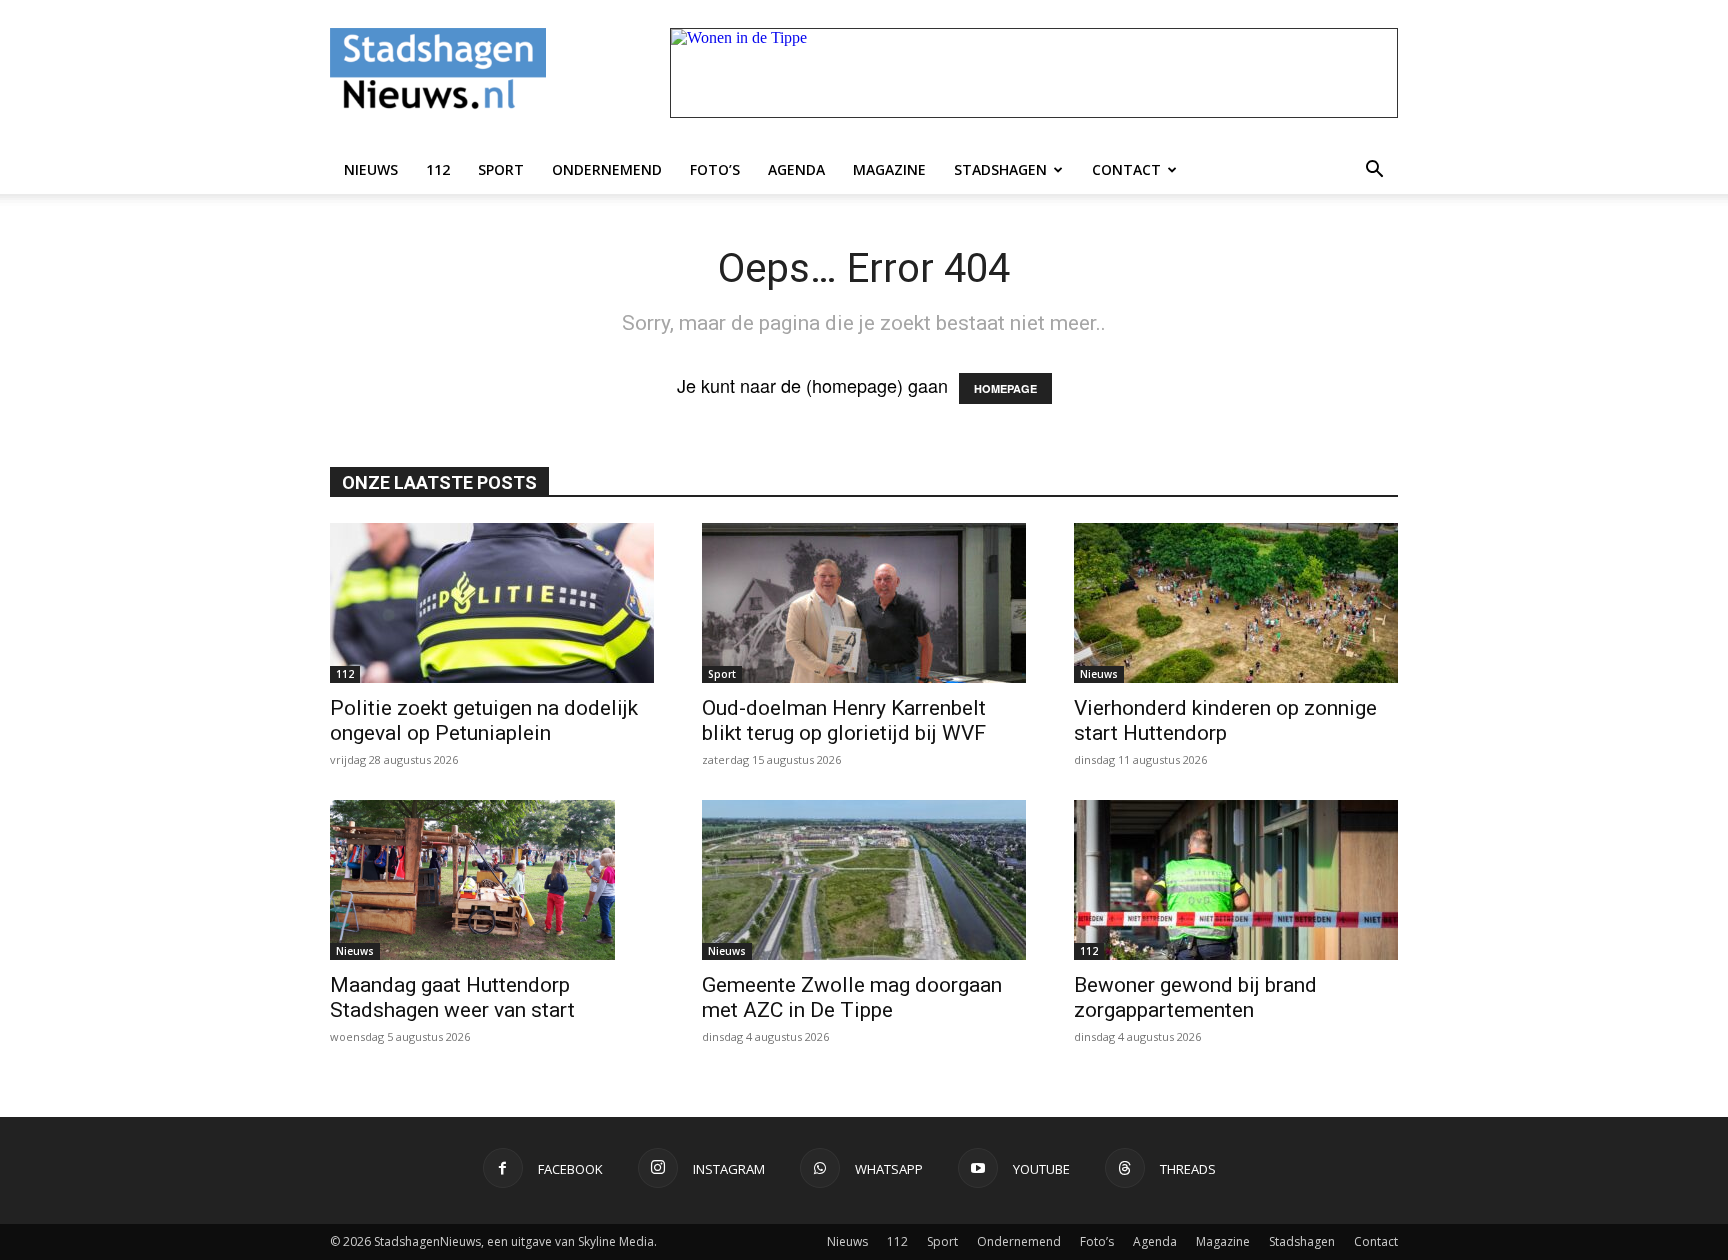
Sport (501, 169)
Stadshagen (1000, 169)
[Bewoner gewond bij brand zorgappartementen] (1236, 880)
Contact (1126, 169)
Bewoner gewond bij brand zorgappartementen (1195, 997)
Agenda (796, 169)
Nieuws (371, 169)
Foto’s (715, 169)
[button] (1374, 170)
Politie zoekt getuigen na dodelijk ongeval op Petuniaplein (484, 720)
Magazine (889, 169)
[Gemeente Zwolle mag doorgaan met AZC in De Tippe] (864, 880)
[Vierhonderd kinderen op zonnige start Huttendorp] (1236, 603)
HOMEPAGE (1005, 388)
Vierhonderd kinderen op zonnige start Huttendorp (1225, 720)
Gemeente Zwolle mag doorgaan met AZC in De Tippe (852, 997)
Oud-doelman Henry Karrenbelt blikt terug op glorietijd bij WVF (844, 720)
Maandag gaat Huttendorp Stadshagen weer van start (452, 997)
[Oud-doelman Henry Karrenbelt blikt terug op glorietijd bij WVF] (864, 603)
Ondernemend (607, 169)
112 (438, 169)
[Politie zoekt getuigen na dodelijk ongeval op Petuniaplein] (492, 603)
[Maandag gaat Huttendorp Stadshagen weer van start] (492, 880)
